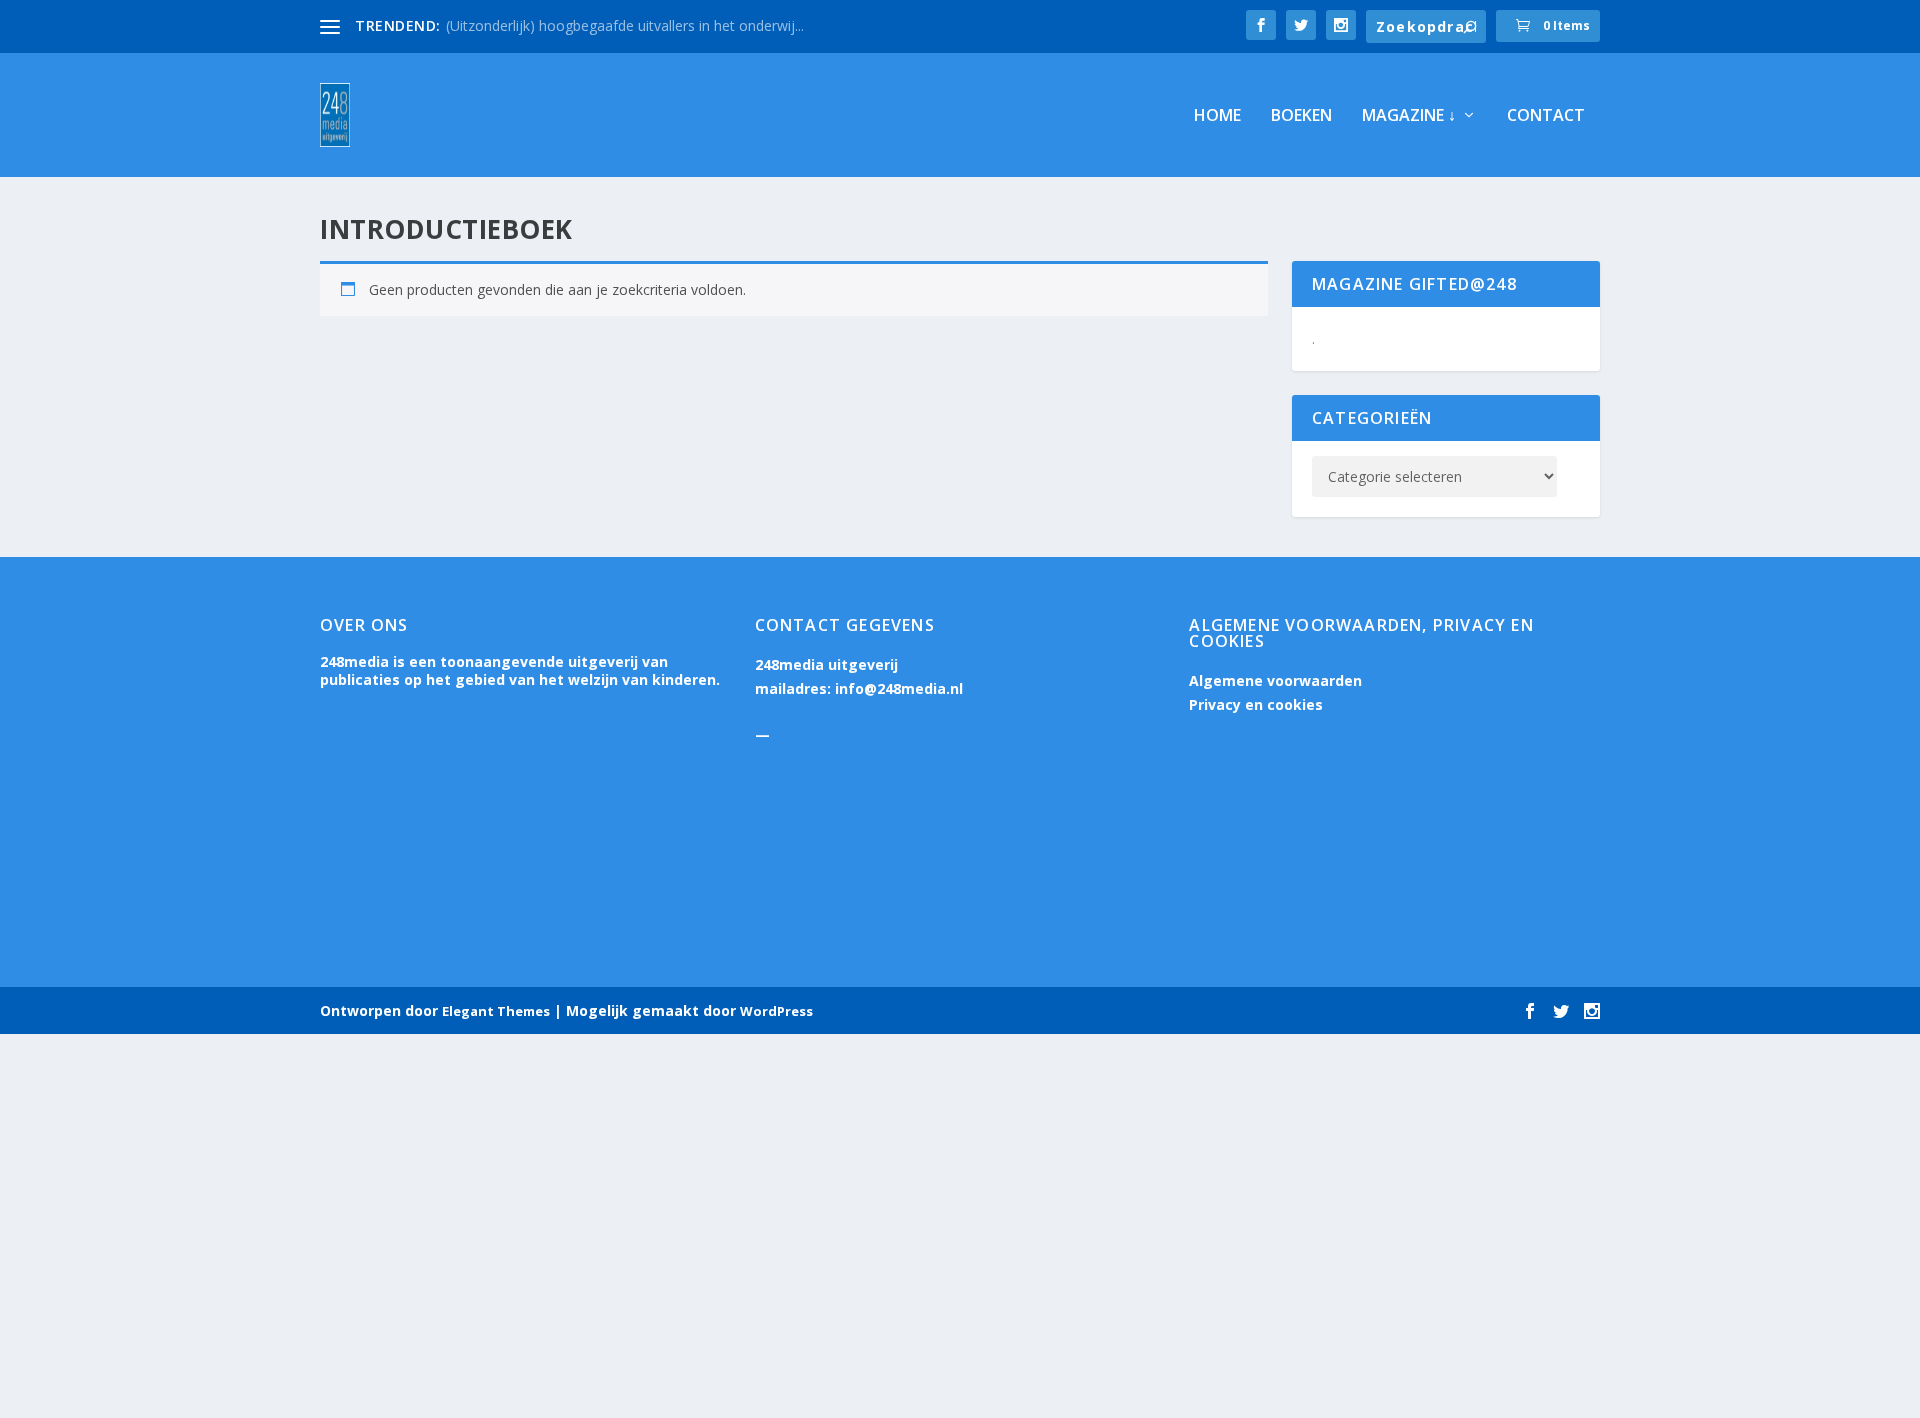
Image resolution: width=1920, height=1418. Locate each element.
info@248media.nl (899, 688)
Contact (1546, 116)
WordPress (776, 1011)
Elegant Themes (496, 1011)
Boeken (1301, 116)
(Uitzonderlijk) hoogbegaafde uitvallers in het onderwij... (625, 25)
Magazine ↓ (1409, 116)
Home (1217, 116)
